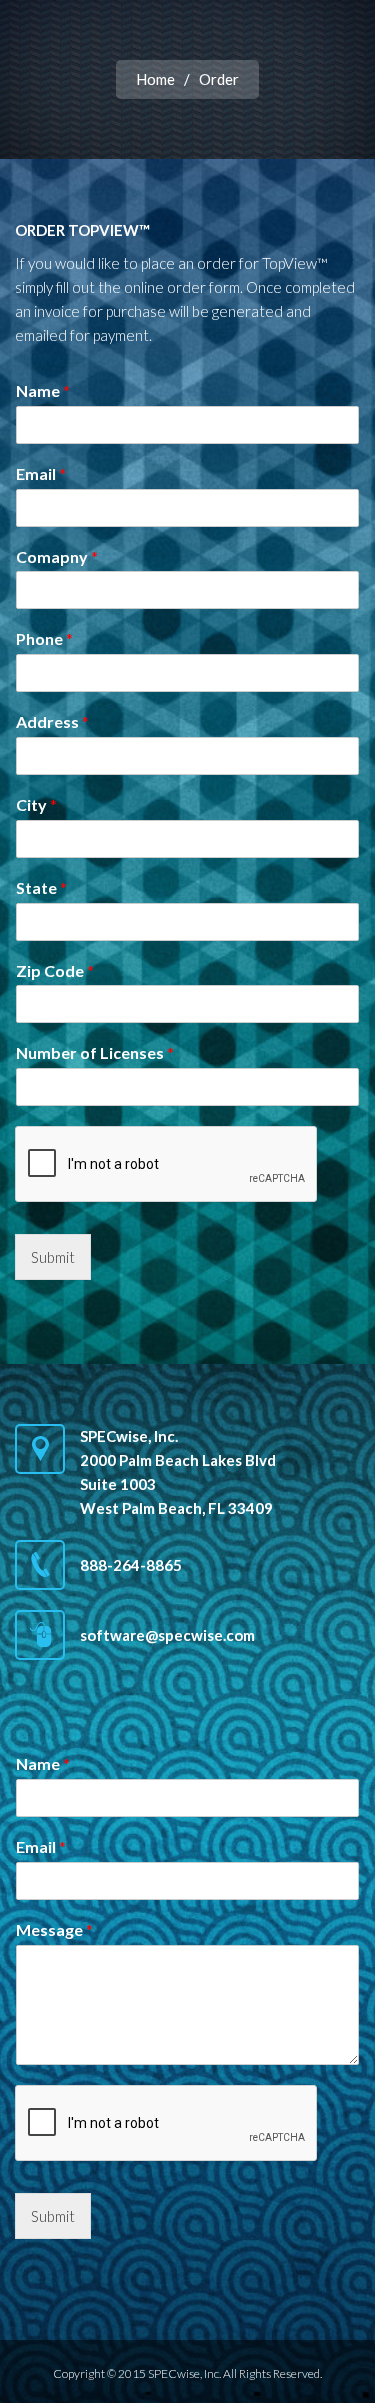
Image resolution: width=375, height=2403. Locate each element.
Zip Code (55, 970)
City (36, 804)
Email (41, 473)
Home (155, 79)
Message (54, 1929)
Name (43, 390)
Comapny (57, 556)
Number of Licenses (95, 1052)
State (41, 887)
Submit (53, 1257)
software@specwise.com (167, 1635)
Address (52, 721)
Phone (44, 638)
